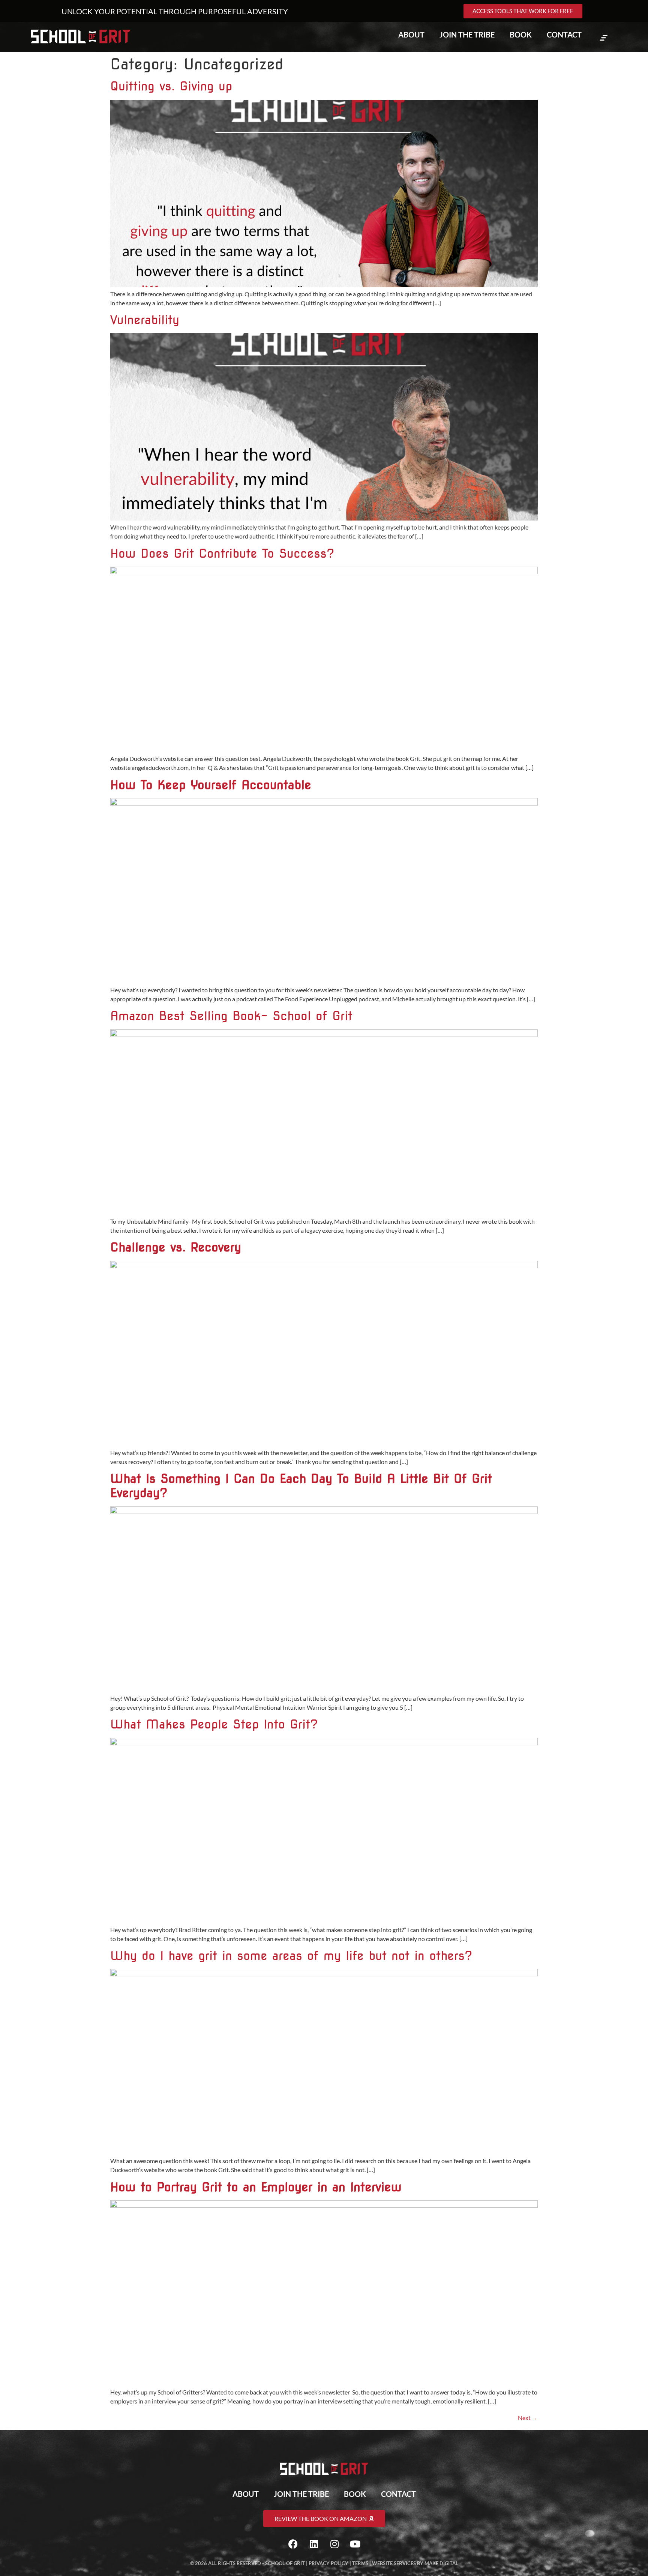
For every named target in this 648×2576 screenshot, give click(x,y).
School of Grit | (287, 2563)
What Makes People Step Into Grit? (214, 1724)
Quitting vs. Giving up (171, 86)
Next (528, 2418)
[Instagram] (334, 2544)
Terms (360, 2563)
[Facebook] (293, 2544)
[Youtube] (355, 2544)
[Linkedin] (314, 2544)
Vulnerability (145, 320)
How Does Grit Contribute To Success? (222, 553)
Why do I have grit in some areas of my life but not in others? (294, 1956)
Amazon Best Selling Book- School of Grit (231, 1016)
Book (521, 35)
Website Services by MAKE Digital (415, 2563)
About (411, 35)
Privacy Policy (328, 2563)
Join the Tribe (467, 35)
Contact (564, 35)
